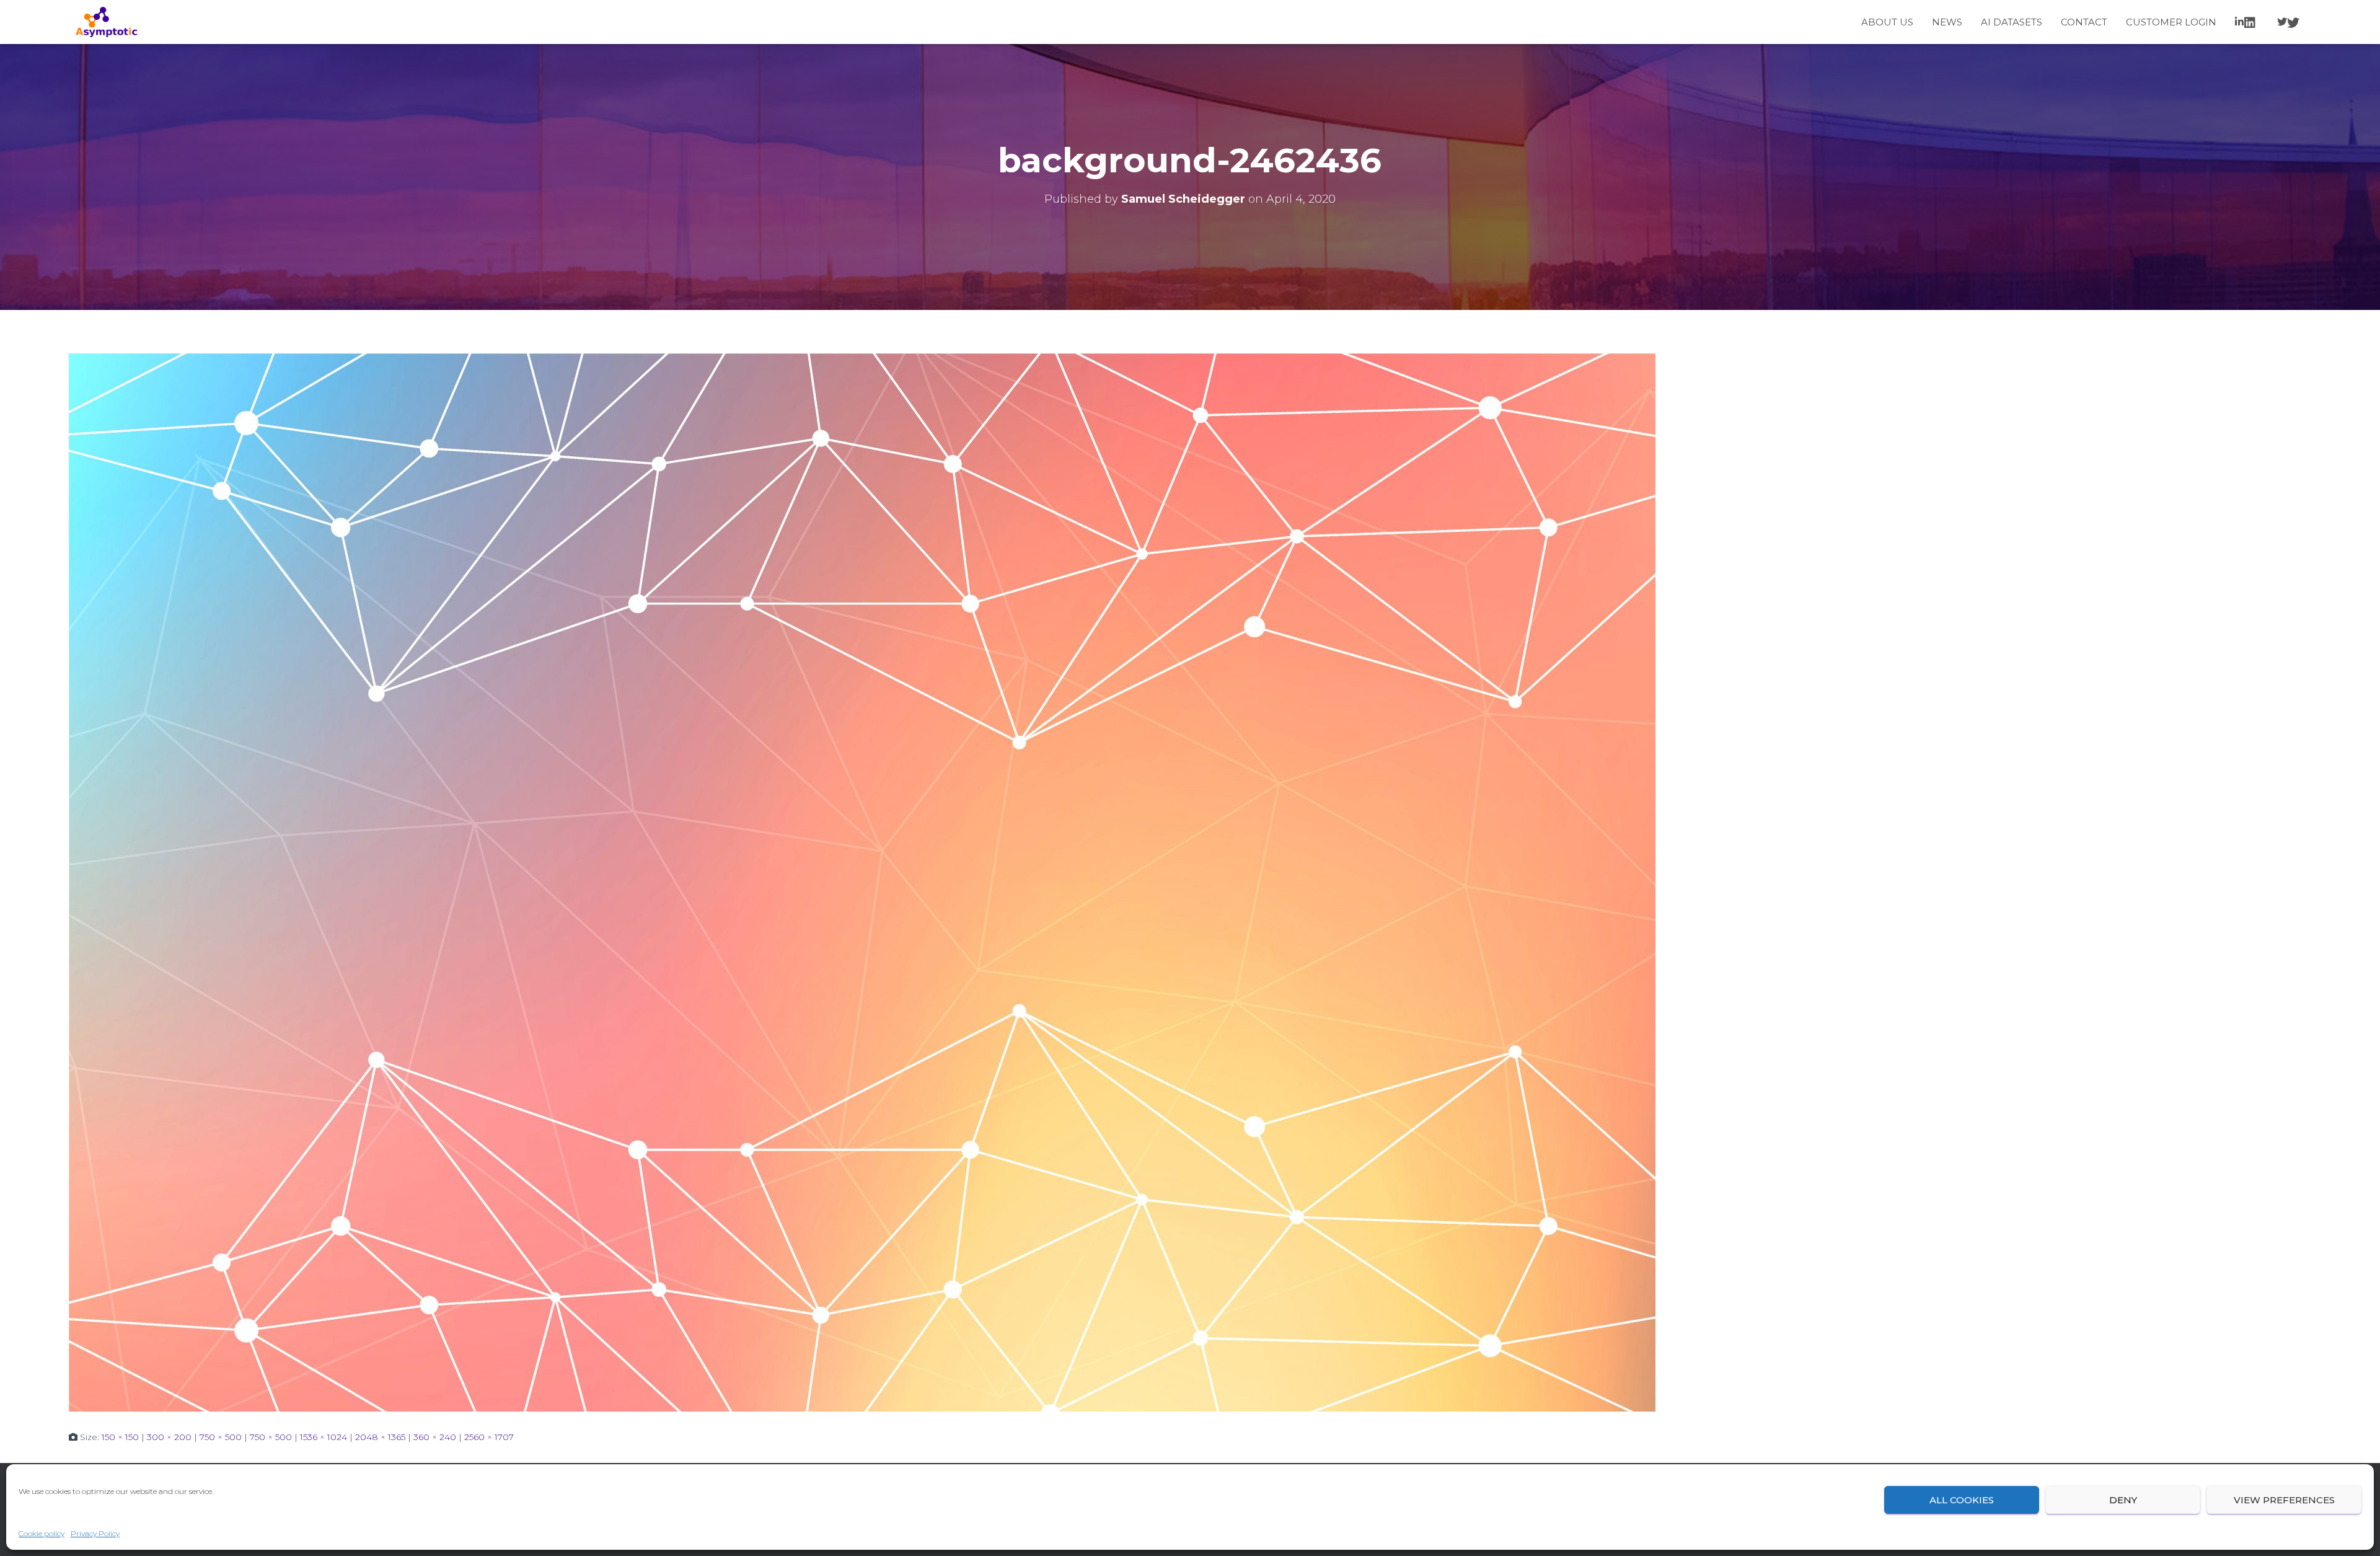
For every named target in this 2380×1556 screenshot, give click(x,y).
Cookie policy (42, 1533)
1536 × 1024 (324, 1437)
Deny (2123, 1500)
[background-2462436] (862, 882)
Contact (2084, 22)
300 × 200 (169, 1437)
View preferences (2284, 1500)
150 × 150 (120, 1437)
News (1947, 22)
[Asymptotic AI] (106, 22)
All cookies (1962, 1500)
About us (1887, 22)
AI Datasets (2012, 22)
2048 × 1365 (380, 1437)
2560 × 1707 (489, 1437)
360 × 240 (435, 1437)
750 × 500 (221, 1437)
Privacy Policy (95, 1533)
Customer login (2171, 22)
